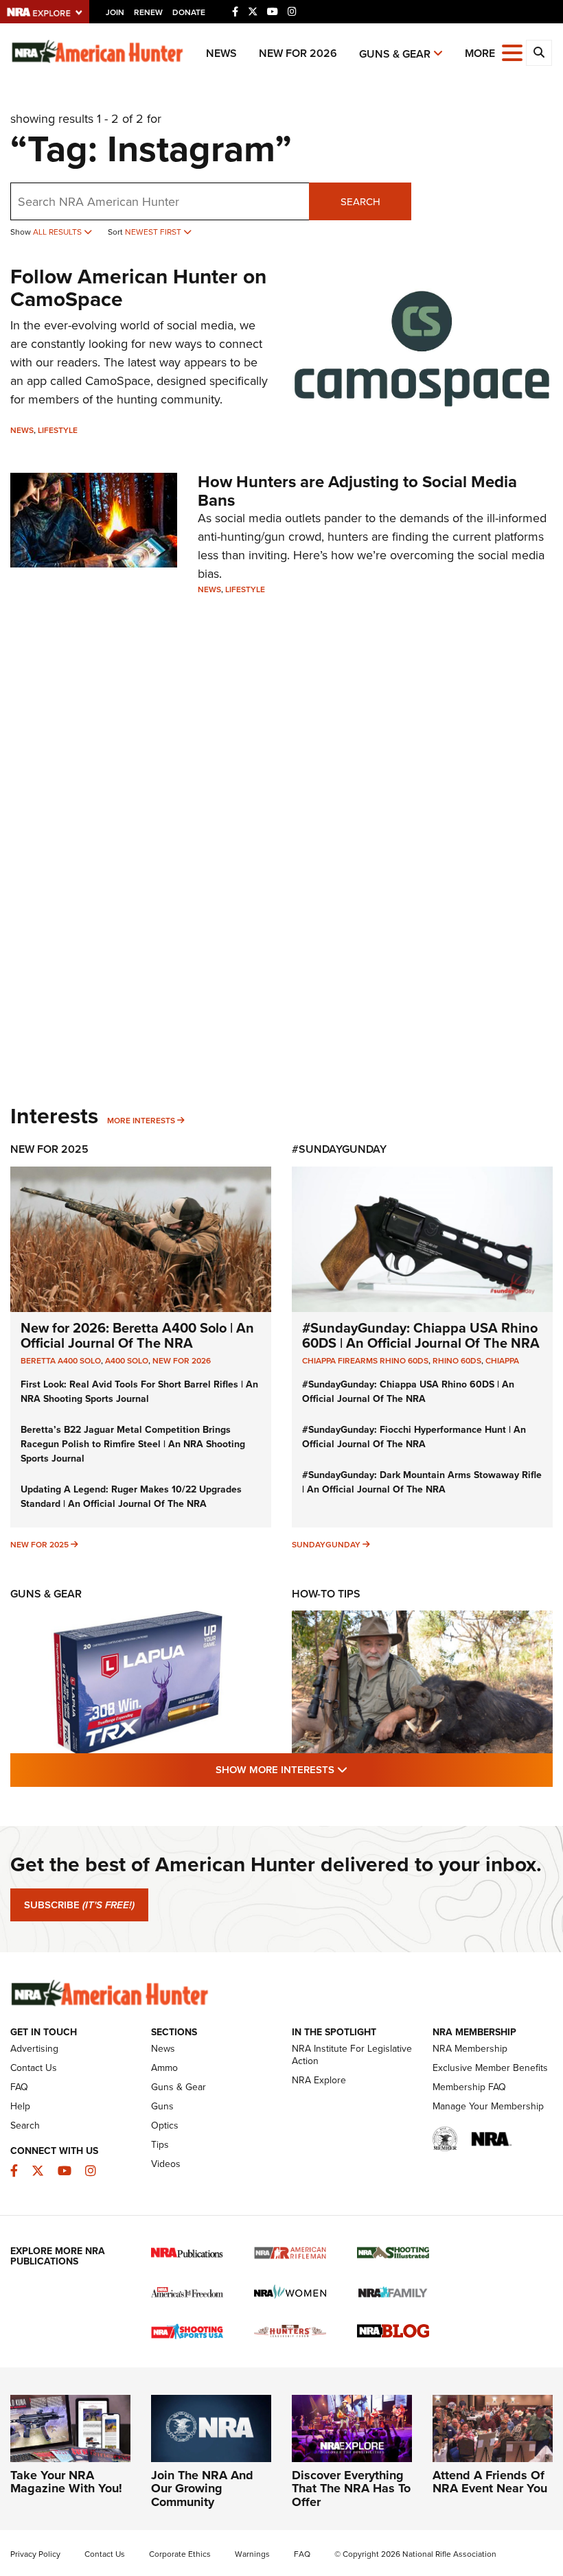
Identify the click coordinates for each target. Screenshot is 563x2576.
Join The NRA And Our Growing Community (202, 2489)
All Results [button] (58, 232)
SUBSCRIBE (79, 1905)
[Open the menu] (512, 52)
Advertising (34, 2049)
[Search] (539, 53)
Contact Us (34, 2068)
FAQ (19, 2087)
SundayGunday (326, 1545)
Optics (165, 2126)
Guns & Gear (395, 54)
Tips (160, 2145)
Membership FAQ (469, 2087)
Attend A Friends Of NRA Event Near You (490, 2482)
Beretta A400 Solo (61, 1361)
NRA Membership (470, 2049)
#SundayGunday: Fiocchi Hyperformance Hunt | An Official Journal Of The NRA (414, 1437)
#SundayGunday (339, 1149)
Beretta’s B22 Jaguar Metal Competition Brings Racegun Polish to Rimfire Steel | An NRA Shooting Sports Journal (133, 1444)
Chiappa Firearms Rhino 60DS (365, 1361)
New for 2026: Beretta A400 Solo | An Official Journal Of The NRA (137, 1335)
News (221, 53)
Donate (189, 12)
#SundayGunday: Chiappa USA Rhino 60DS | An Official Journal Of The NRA (421, 1335)
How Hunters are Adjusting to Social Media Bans (357, 491)
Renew (148, 12)
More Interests (141, 1121)
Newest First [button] (154, 232)
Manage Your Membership (488, 2106)
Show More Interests (356, 1769)
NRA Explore (319, 2080)
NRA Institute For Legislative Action (352, 2055)
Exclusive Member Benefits (490, 2068)
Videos (166, 2164)
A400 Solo (127, 1361)
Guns (162, 2106)
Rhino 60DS (457, 1361)
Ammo (164, 2068)
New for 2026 (298, 53)
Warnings (252, 2554)
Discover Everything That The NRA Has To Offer (351, 2489)
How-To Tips (326, 1594)
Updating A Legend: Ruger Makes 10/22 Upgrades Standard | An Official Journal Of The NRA (131, 1497)
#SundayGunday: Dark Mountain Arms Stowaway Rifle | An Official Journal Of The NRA (422, 1482)
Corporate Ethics (180, 2554)
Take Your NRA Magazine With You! (66, 2482)
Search (360, 202)
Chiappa (502, 1361)
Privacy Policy (35, 2554)
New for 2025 (39, 1545)
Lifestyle (58, 430)
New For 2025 (49, 1149)
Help (20, 2106)
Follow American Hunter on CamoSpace (138, 288)
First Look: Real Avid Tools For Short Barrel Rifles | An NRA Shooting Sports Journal (139, 1392)
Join (115, 12)
